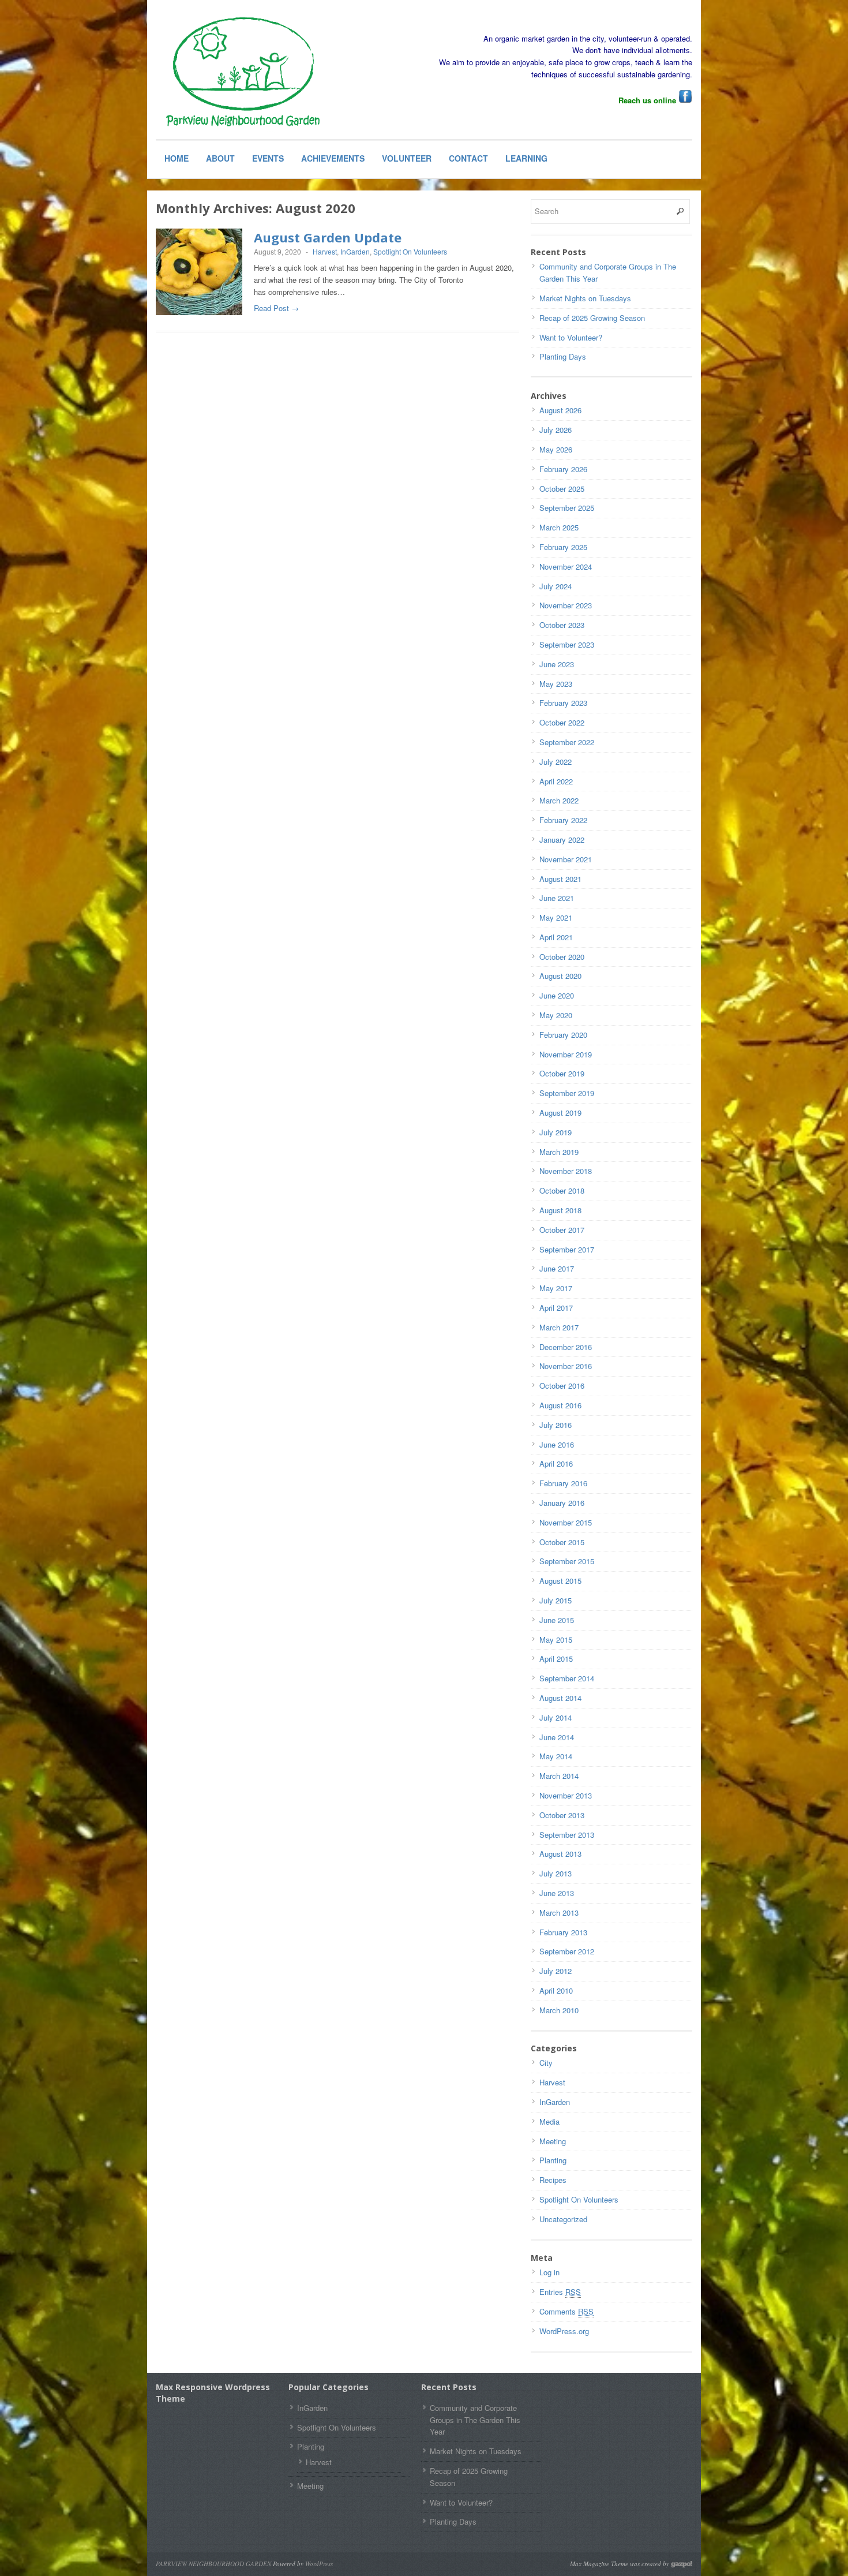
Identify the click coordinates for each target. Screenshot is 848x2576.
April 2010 (556, 1990)
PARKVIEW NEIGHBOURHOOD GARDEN (213, 2564)
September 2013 (567, 1835)
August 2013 (560, 1854)
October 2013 (562, 1815)
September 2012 (567, 1951)
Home (177, 158)
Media (549, 2121)
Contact (468, 158)
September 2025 (567, 508)
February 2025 (563, 547)
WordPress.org (564, 2331)
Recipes (553, 2180)
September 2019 (567, 1093)
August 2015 (560, 1581)
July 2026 (556, 430)
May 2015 (556, 1640)
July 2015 (556, 1600)
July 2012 (556, 1971)
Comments (566, 2311)
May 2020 (556, 1015)
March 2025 (559, 527)
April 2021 (556, 937)
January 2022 (562, 840)
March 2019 (559, 1152)
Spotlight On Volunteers (410, 251)
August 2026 (560, 410)
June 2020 (557, 995)
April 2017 (556, 1308)
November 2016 (566, 1366)
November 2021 (566, 859)
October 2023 (562, 625)
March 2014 (559, 1776)
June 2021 (557, 898)
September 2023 (567, 644)
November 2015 (566, 1522)
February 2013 (563, 1932)
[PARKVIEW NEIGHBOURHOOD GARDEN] (242, 73)
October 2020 (562, 957)
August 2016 (560, 1405)
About (220, 158)
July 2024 (556, 586)
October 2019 (562, 1073)
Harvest (325, 251)
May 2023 (556, 684)
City (546, 2063)
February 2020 (563, 1035)
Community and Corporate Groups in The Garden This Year (475, 2420)
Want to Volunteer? (571, 337)
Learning (526, 158)
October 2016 (562, 1386)
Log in (549, 2272)
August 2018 (560, 1210)
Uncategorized (563, 2219)
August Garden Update (328, 237)
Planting (553, 2160)
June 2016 (557, 1444)
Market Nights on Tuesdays (585, 298)
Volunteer (407, 158)
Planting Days (563, 356)
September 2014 (567, 1678)
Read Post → (276, 308)
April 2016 (556, 1463)
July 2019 (556, 1132)
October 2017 (562, 1230)
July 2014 (556, 1717)
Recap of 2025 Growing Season (592, 318)
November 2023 (566, 605)
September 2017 (567, 1249)
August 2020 (560, 976)
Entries (560, 2292)
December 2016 (566, 1347)
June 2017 (557, 1268)
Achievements (333, 158)
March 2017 (559, 1327)
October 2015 (562, 1542)
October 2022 (562, 722)
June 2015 (557, 1620)
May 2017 (556, 1288)
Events (268, 158)
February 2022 (563, 820)
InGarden (355, 251)
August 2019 (560, 1113)
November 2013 (566, 1795)
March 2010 (559, 2010)
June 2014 (557, 1737)
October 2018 (562, 1190)
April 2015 (556, 1659)
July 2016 (556, 1425)
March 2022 (559, 800)
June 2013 (557, 1893)
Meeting (553, 2141)
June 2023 (557, 664)
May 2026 (556, 449)
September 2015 (567, 1561)
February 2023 (563, 703)
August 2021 (560, 879)
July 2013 (556, 1873)
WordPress (319, 2564)
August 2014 (560, 1698)
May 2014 (556, 1756)
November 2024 (566, 567)
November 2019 (566, 1054)
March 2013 (559, 1913)
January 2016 (562, 1503)
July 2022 (556, 762)
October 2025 (562, 489)
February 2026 (563, 469)
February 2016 (563, 1483)
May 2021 (556, 917)
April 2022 (556, 781)
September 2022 (567, 742)
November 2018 (566, 1171)
